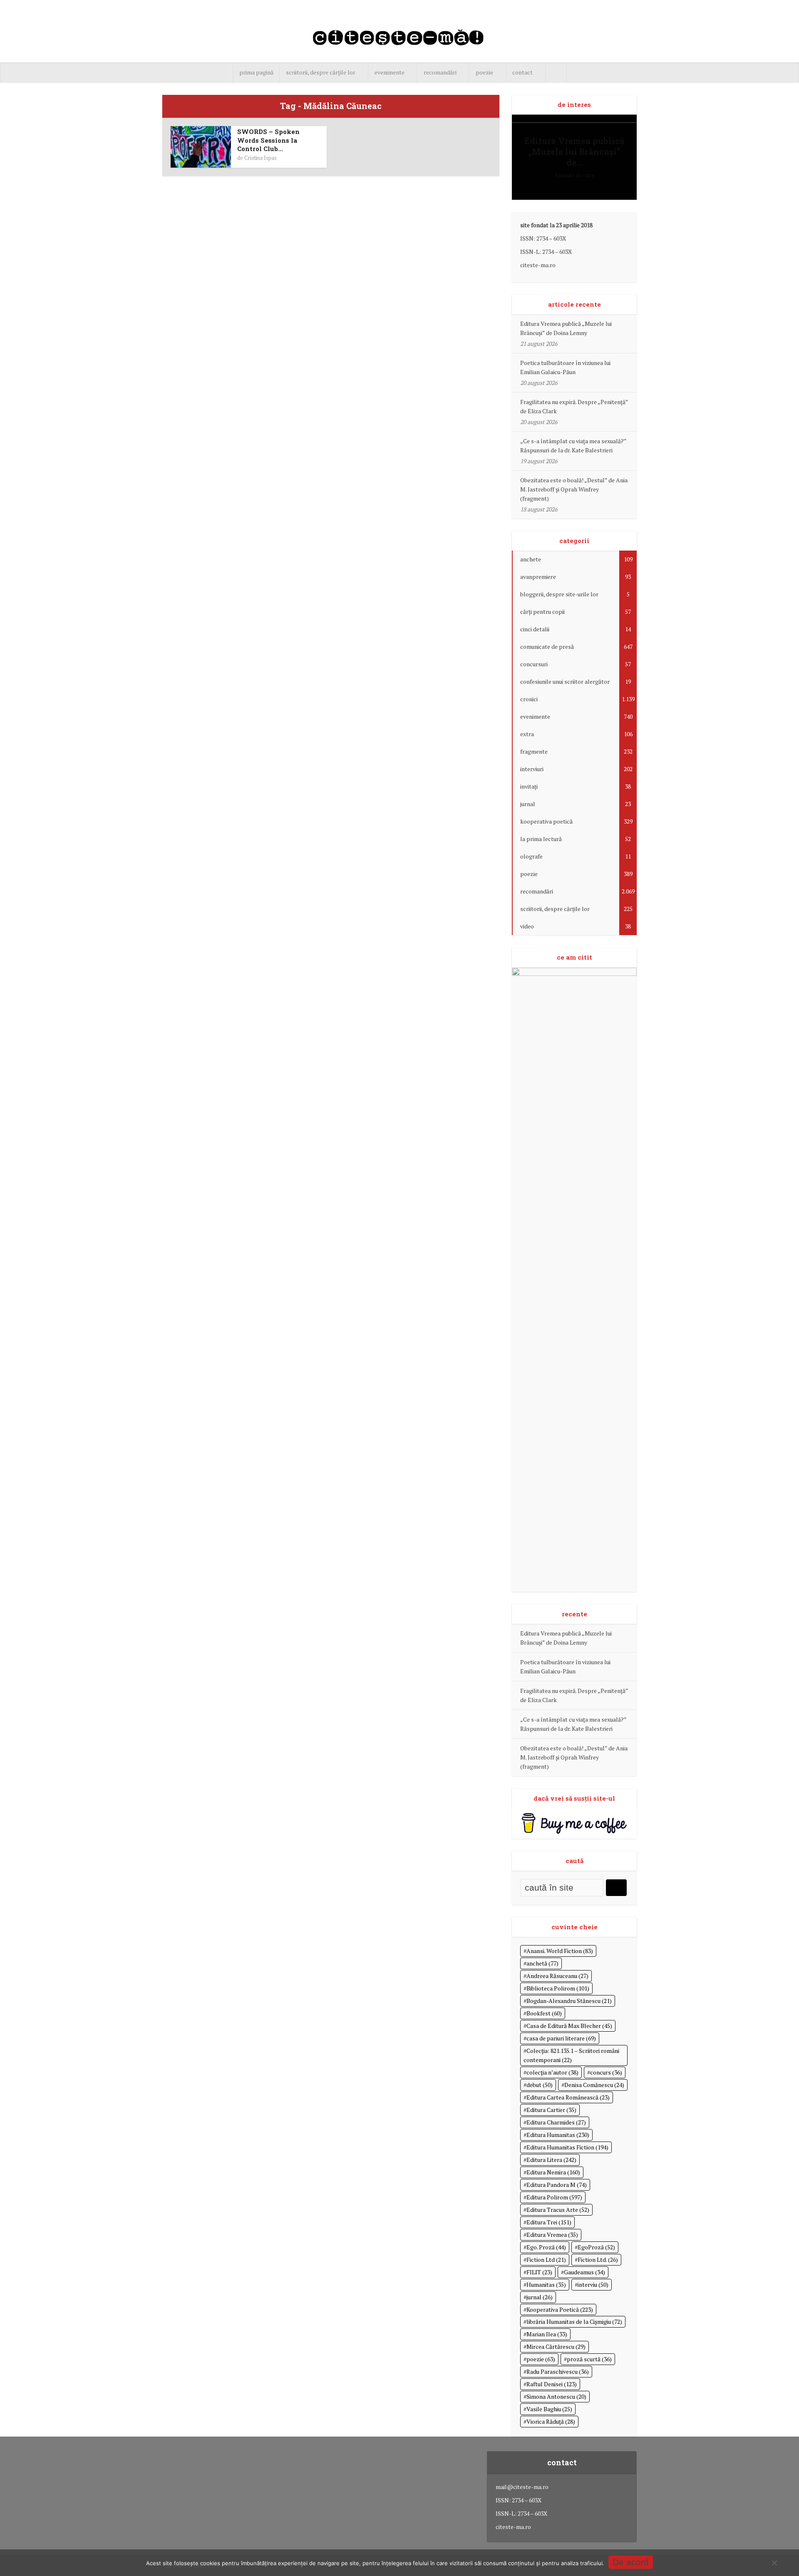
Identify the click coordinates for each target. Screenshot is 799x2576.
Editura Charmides (556, 2122)
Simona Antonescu (556, 2396)
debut (540, 2085)
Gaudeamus (584, 2272)
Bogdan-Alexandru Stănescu (569, 2001)
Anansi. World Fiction (560, 1951)
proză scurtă (589, 2359)
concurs (606, 2072)
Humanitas (546, 2284)
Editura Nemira (553, 2172)
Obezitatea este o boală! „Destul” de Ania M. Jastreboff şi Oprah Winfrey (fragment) (574, 489)
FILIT (539, 2272)
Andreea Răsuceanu (557, 1976)
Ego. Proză (546, 2247)
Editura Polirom (554, 2197)
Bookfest (544, 2013)
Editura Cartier (551, 2110)
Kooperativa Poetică (560, 2309)
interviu (593, 2284)
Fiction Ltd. (598, 2260)
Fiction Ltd (546, 2260)
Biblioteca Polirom (558, 1988)
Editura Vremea (552, 2235)
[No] (774, 2563)
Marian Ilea (547, 2334)
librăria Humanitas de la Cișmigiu (574, 2322)
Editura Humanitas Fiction (567, 2147)
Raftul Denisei (552, 2384)
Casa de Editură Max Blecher (569, 2026)
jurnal (540, 2297)
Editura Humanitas (558, 2135)
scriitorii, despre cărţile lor (321, 72)
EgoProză (596, 2247)
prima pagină (256, 72)
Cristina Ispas (261, 158)
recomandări (440, 72)
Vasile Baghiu (549, 2409)
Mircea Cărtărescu (556, 2346)
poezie (484, 72)
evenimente (390, 72)
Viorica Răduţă (551, 2421)
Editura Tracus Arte (558, 2210)
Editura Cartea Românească (568, 2097)
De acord (631, 2562)
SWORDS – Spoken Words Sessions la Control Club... (268, 140)
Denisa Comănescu (594, 2085)
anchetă (542, 1963)
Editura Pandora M (557, 2185)
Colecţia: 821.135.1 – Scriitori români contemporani (571, 2055)
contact (522, 72)
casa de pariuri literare (561, 2038)
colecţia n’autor (552, 2072)
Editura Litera (551, 2160)
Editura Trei (549, 2222)
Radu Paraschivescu (558, 2371)
